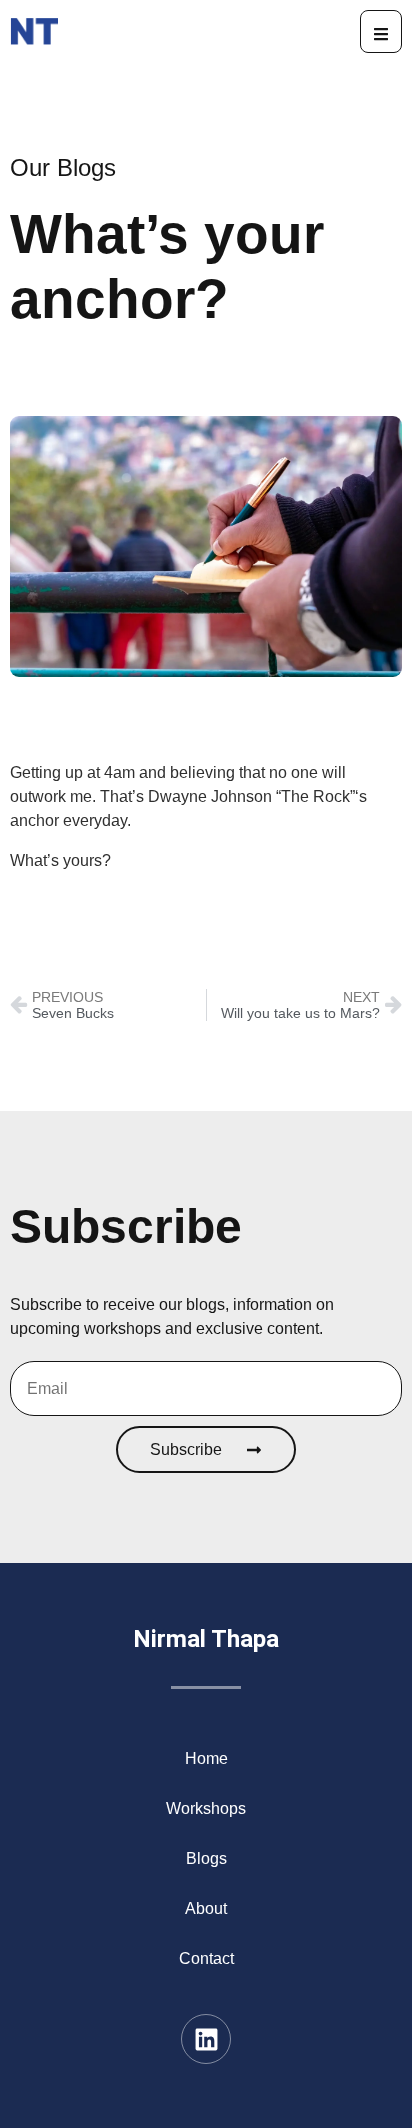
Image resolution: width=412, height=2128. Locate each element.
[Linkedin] (206, 2039)
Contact (206, 1958)
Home (206, 1758)
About (206, 1908)
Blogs (206, 1858)
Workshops (206, 1808)
